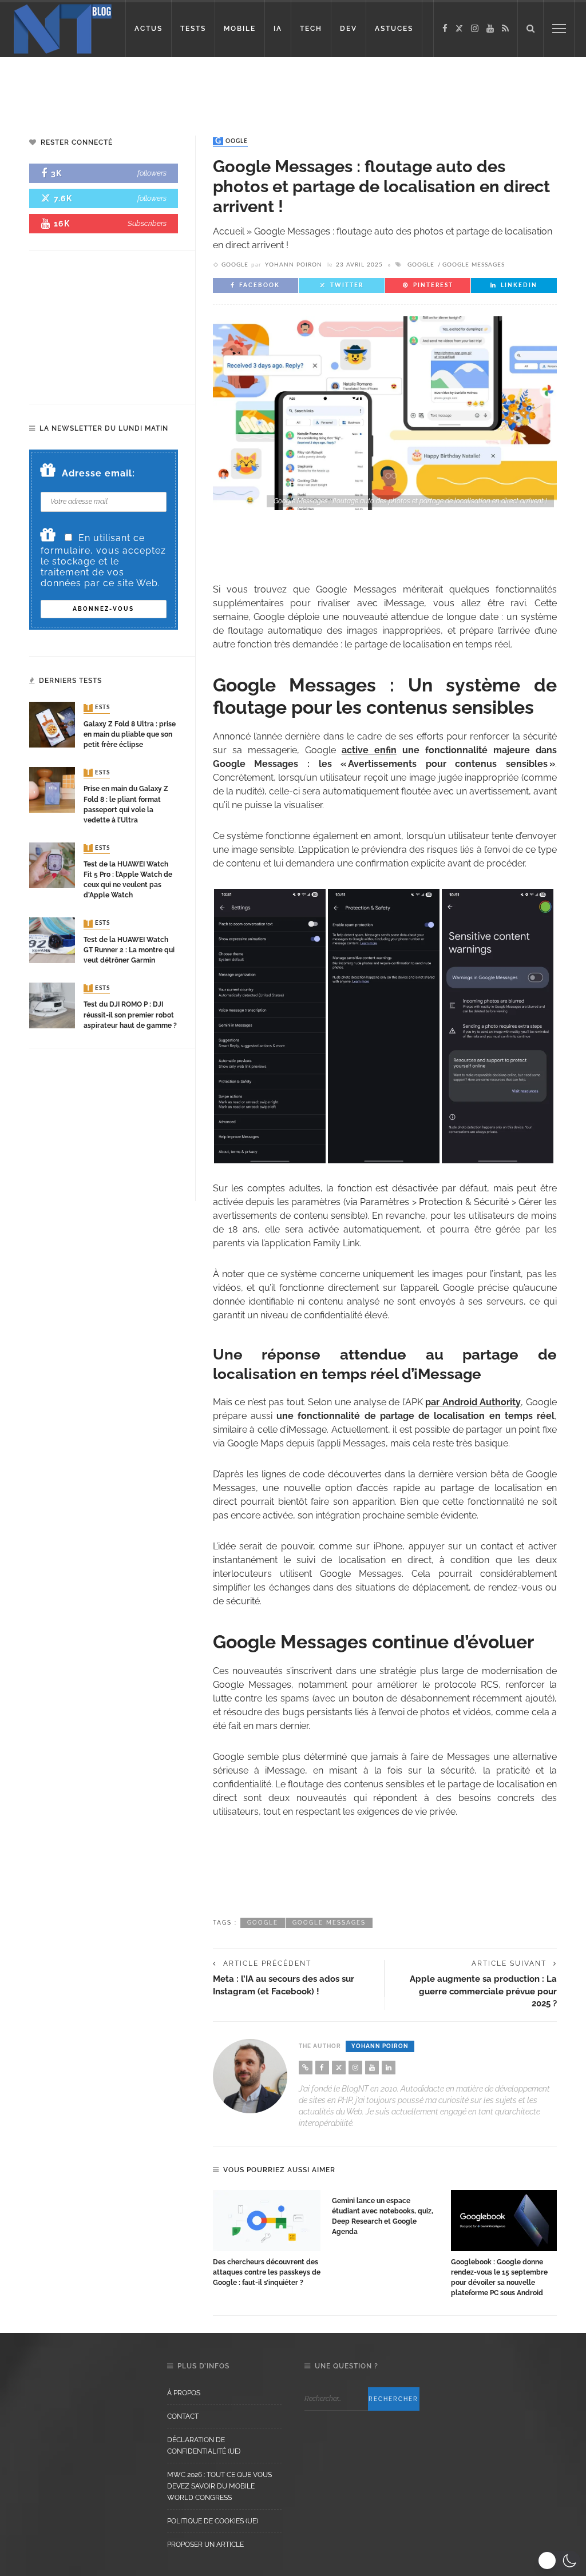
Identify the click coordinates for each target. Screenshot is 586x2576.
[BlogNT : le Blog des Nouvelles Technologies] (63, 28)
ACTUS (149, 29)
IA (278, 29)
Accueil (229, 231)
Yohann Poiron (294, 265)
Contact (183, 2416)
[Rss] (505, 29)
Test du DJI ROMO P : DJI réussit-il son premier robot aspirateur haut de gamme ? (130, 1015)
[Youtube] (490, 29)
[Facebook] (445, 29)
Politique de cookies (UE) (213, 2521)
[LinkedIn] (389, 2068)
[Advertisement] (293, 86)
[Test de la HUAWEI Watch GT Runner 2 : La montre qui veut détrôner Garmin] (52, 940)
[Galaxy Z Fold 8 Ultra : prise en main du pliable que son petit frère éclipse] (52, 724)
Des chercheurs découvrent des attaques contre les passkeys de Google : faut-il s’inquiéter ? (267, 2272)
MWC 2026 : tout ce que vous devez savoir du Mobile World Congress (219, 2486)
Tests (98, 708)
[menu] (559, 29)
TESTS (193, 29)
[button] (559, 2561)
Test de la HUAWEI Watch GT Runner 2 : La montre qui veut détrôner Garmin (129, 950)
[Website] (306, 2068)
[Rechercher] (530, 29)
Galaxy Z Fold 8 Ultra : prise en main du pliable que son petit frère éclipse (130, 734)
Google (231, 141)
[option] (267, 2239)
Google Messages (474, 265)
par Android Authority (473, 1402)
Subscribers (147, 223)
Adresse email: (98, 473)
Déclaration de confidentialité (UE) (204, 2446)
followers (152, 173)
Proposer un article (205, 2545)
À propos (184, 2393)
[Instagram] (475, 29)
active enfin (369, 750)
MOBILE (240, 29)
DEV (349, 29)
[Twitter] (459, 29)
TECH (311, 29)
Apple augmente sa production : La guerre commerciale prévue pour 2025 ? (483, 1991)
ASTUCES (394, 29)
